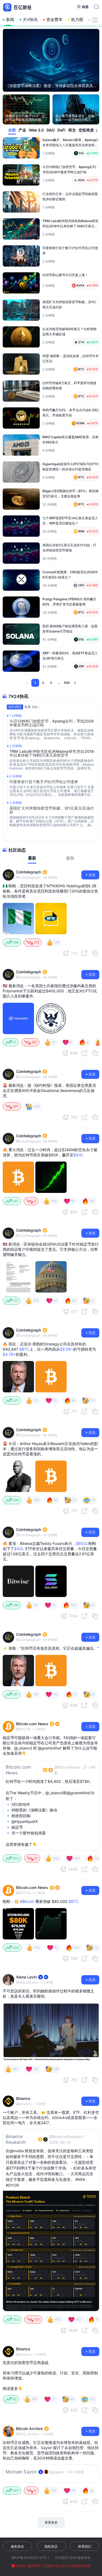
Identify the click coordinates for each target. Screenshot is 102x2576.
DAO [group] (51, 130)
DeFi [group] (61, 130)
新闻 (10, 20)
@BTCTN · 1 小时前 (31, 1729)
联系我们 (85, 2546)
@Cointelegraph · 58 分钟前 (37, 877)
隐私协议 (51, 2546)
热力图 (77, 20)
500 (67, 683)
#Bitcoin (27, 1901)
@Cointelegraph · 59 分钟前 (37, 1535)
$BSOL (82, 1543)
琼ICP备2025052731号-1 (30, 2558)
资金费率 (54, 20)
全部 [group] (12, 130)
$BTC (24, 1349)
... (59, 683)
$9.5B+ (67, 1349)
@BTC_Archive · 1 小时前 (35, 2434)
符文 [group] (72, 130)
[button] (97, 131)
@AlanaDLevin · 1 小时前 (35, 1982)
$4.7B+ (9, 1354)
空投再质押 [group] (88, 130)
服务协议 (17, 2546)
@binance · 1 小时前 (31, 2104)
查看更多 (51, 2522)
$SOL (19, 1549)
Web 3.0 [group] (36, 130)
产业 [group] (22, 130)
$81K (78, 1155)
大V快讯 (30, 20)
